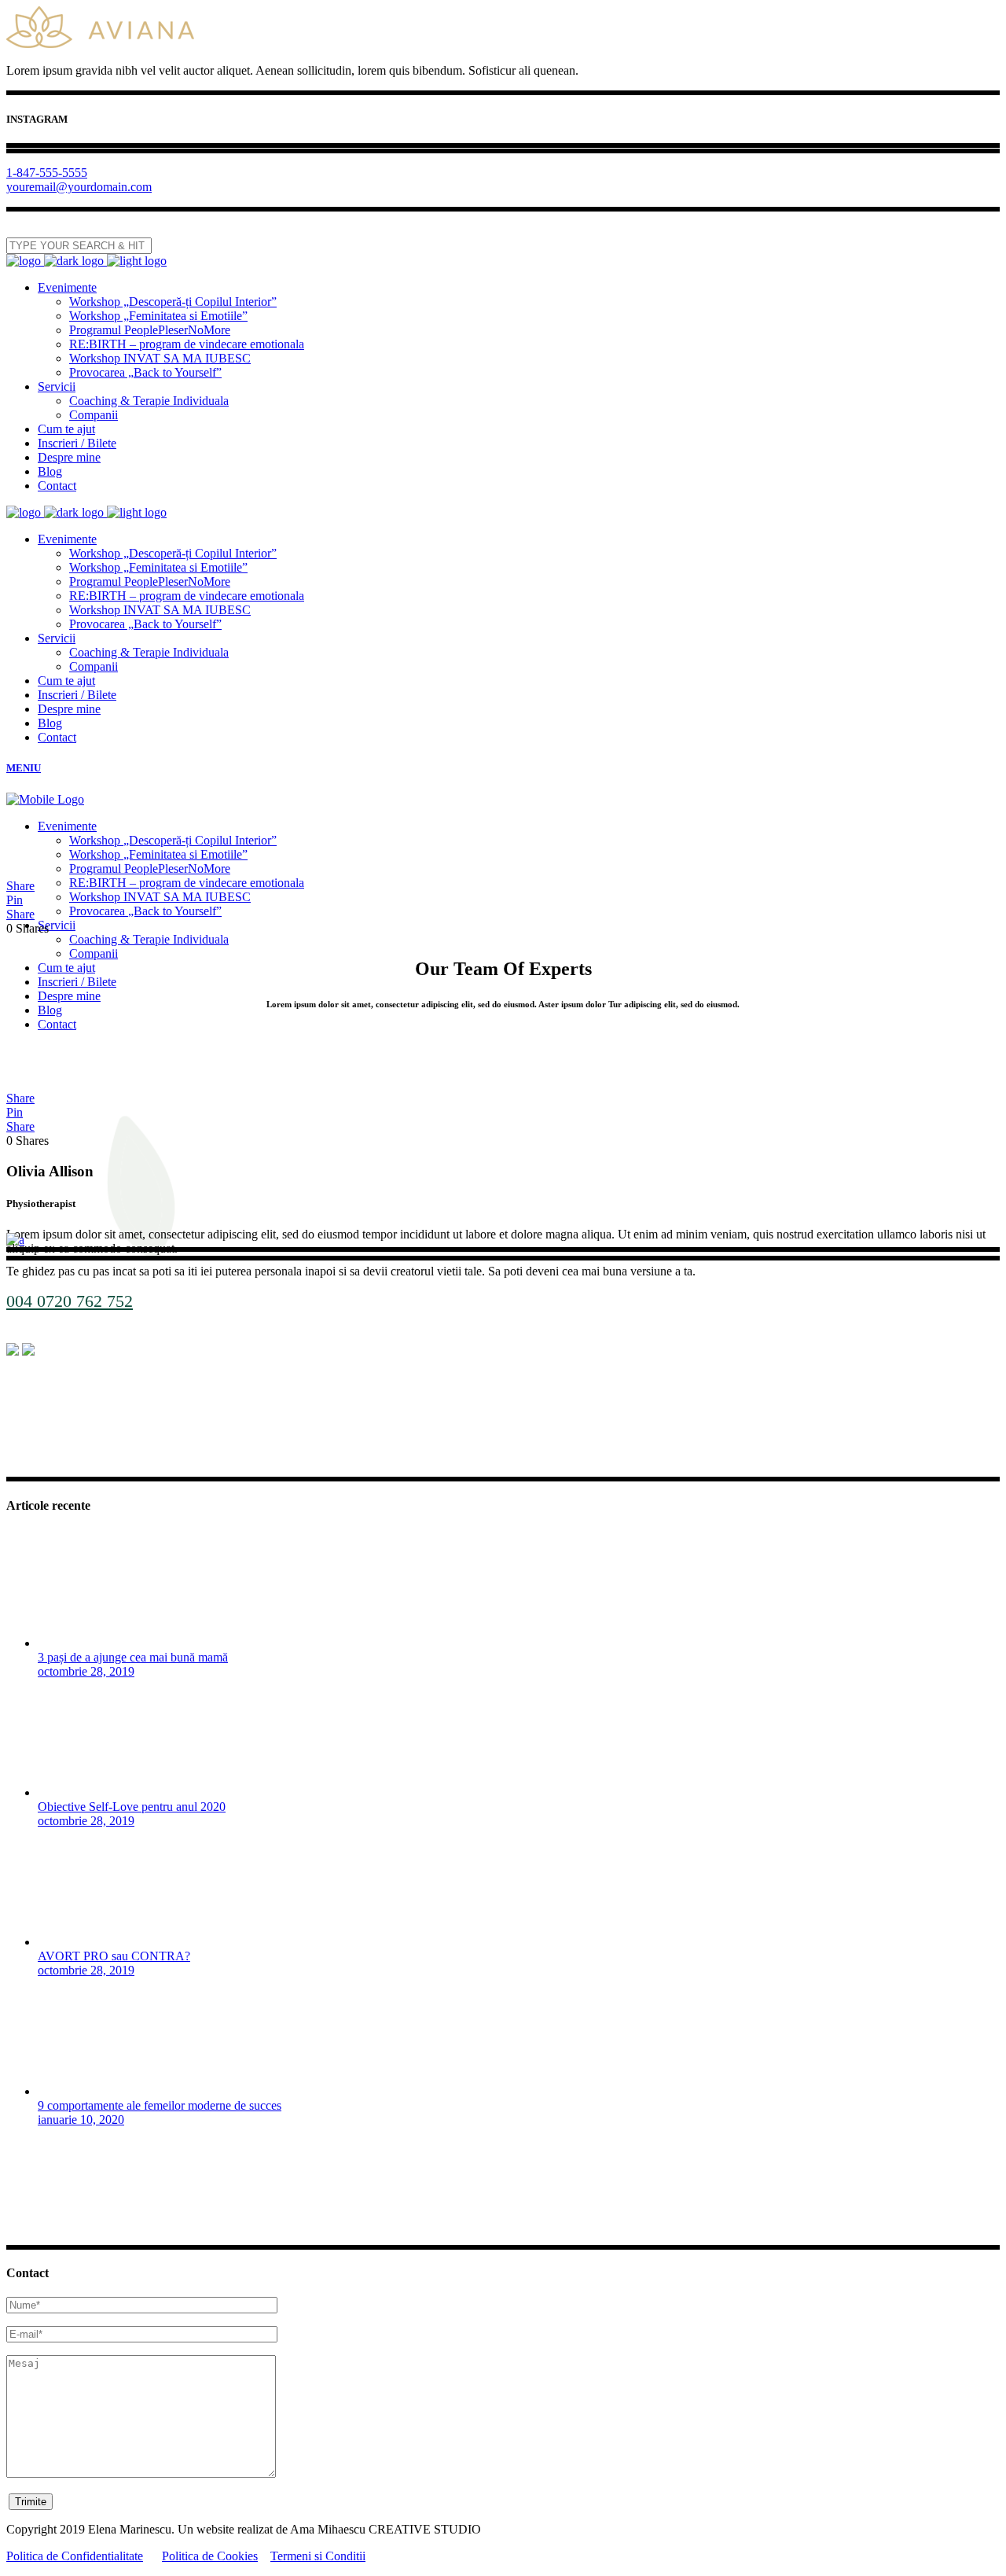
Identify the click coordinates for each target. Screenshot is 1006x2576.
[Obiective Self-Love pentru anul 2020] (97, 1792)
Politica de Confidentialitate (75, 2556)
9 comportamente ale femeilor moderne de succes (160, 2105)
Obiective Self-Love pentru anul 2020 (132, 1807)
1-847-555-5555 (47, 173)
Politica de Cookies (210, 2556)
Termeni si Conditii (318, 2556)
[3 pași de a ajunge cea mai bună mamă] (97, 1643)
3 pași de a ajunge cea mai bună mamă (133, 1657)
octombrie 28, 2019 (86, 1671)
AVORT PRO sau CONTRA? (114, 1956)
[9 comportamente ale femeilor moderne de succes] (97, 2091)
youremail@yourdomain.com (79, 187)
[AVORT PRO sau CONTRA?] (97, 1942)
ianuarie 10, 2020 (81, 2120)
